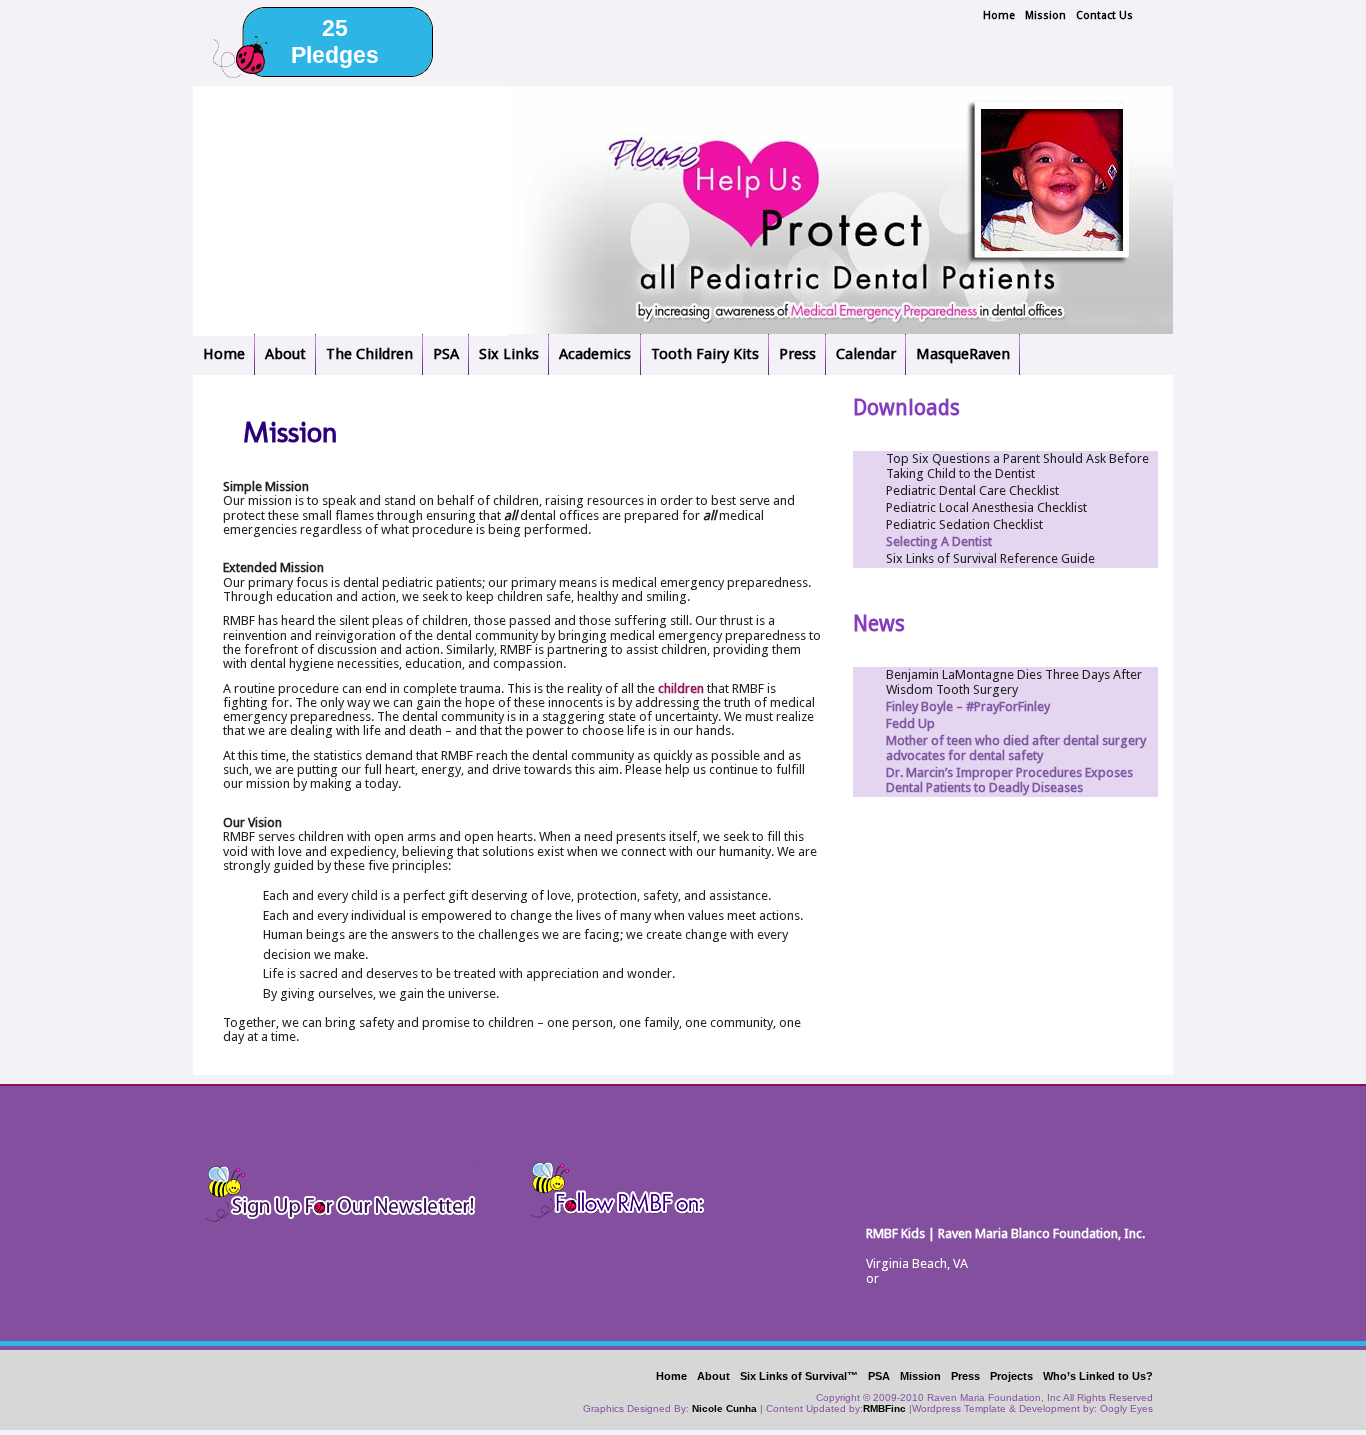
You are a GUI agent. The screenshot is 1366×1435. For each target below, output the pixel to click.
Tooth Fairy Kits (705, 354)
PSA (446, 354)
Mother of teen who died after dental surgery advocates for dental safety (1016, 748)
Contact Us (1104, 15)
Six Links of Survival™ (799, 1376)
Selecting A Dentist (939, 541)
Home (999, 15)
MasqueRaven (963, 354)
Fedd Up (910, 723)
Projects (1011, 1376)
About (285, 354)
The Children (369, 354)
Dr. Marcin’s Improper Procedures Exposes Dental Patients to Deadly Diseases (1009, 780)
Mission (1045, 15)
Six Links (509, 354)
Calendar (866, 354)
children (681, 688)
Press (797, 354)
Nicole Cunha (724, 1408)
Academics (595, 354)
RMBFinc (884, 1408)
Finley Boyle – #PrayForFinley (968, 706)
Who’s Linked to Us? (1098, 1376)
